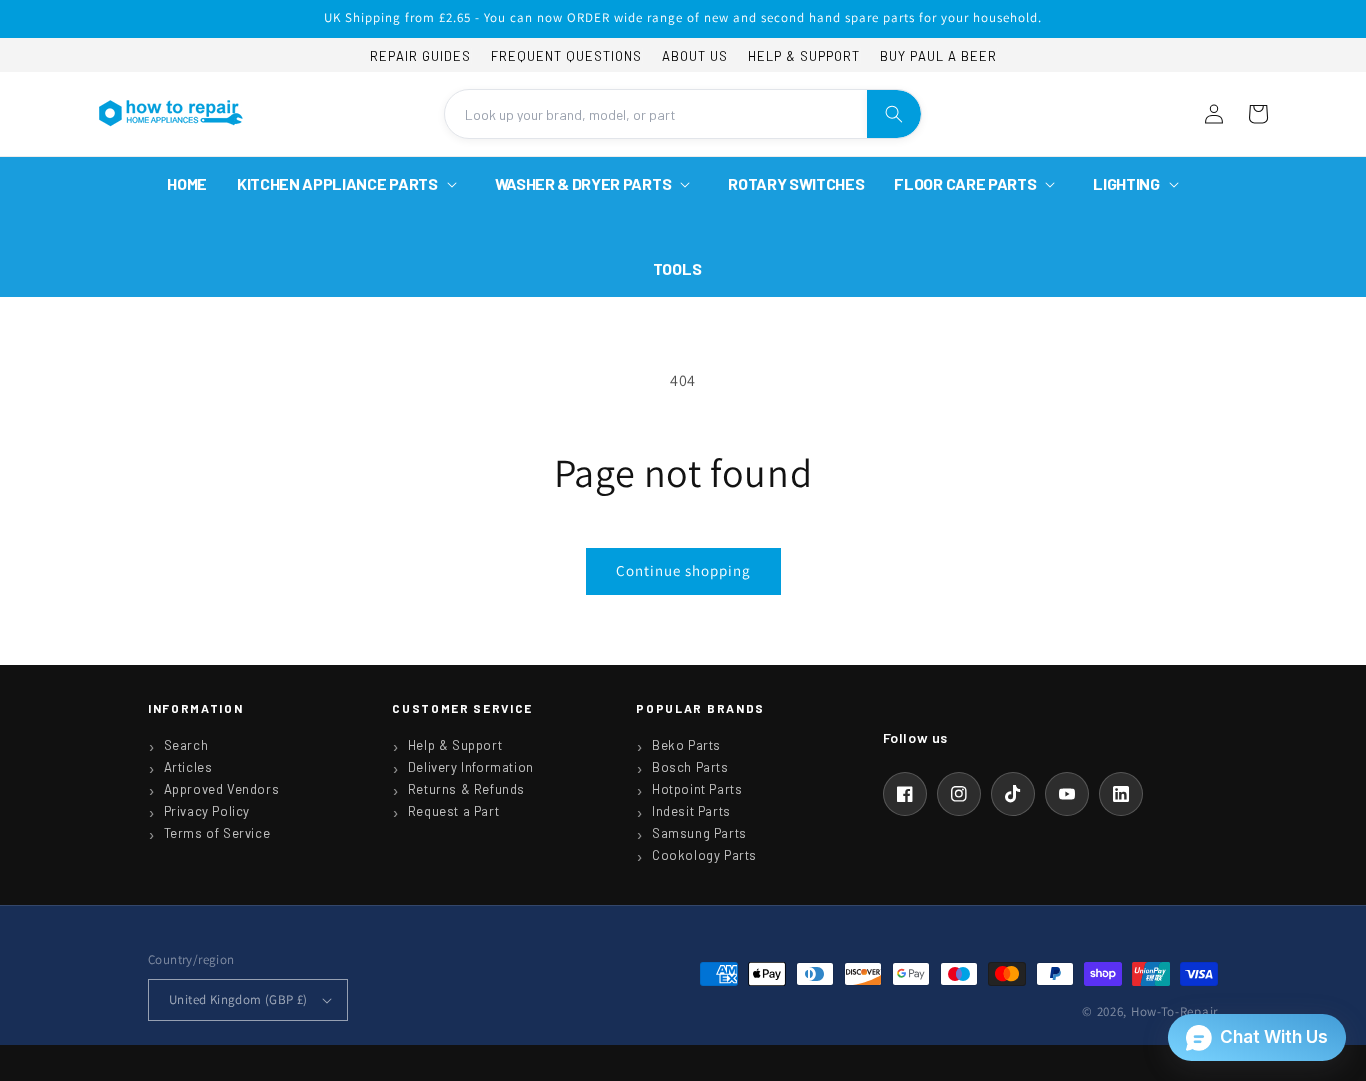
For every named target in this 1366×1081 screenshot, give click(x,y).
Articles (188, 767)
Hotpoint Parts (697, 789)
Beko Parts (686, 745)
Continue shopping (683, 570)
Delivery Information (471, 767)
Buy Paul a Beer (938, 56)
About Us (695, 56)
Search (186, 745)
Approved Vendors (222, 789)
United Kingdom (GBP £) (238, 999)
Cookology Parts (704, 855)
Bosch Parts (690, 767)
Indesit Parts (691, 811)
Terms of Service (217, 833)
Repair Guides (420, 56)
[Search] (894, 114)
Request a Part (453, 811)
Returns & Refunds (466, 789)
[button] (351, 184)
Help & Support (804, 56)
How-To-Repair (1174, 1011)
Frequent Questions (566, 56)
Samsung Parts (699, 833)
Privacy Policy (207, 811)
